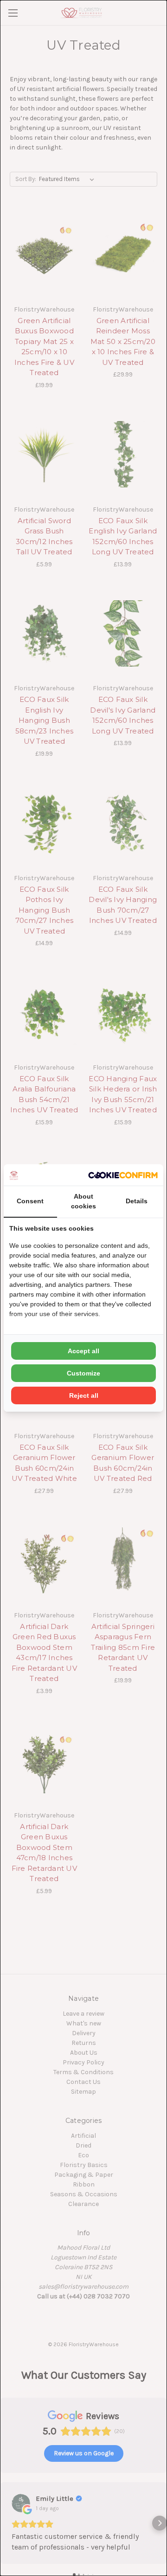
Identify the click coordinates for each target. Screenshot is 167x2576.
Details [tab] (137, 1201)
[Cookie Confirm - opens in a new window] (123, 1175)
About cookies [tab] (83, 1201)
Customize (83, 1373)
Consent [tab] (30, 1201)
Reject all (84, 1395)
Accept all (83, 1351)
